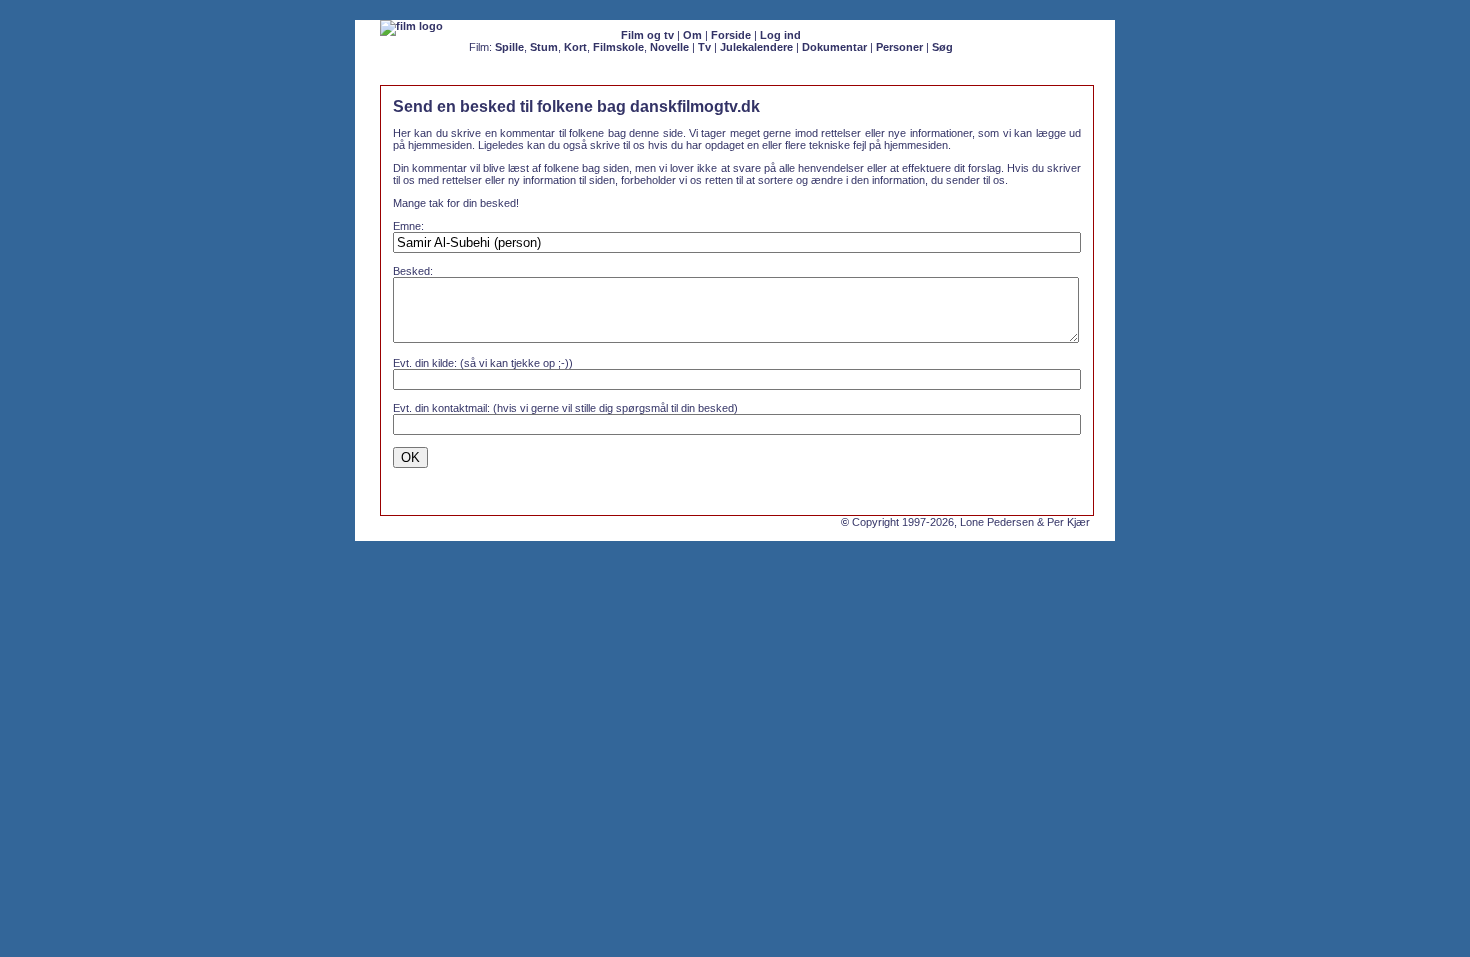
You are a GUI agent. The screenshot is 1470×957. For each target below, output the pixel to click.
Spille (509, 47)
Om (692, 35)
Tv (704, 47)
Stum (544, 47)
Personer (899, 47)
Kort (575, 47)
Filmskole (618, 47)
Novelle (669, 47)
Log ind (780, 35)
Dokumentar (834, 47)
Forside (731, 35)
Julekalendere (756, 47)
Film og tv (647, 35)
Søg (942, 47)
